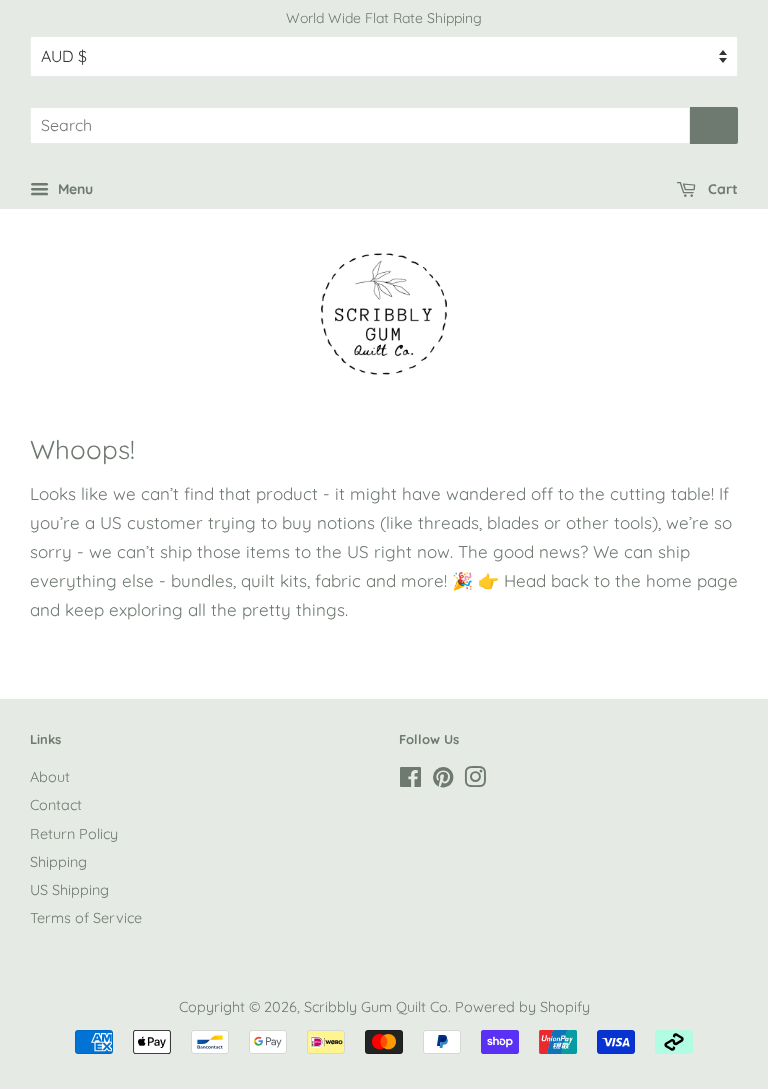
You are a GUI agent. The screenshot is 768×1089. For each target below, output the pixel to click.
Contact (56, 805)
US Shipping (69, 890)
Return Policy (74, 834)
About (50, 777)
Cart (721, 189)
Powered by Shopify (522, 1007)
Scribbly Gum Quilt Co (376, 1007)
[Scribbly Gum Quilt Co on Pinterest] (443, 781)
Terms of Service (86, 918)
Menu (73, 189)
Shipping (58, 862)
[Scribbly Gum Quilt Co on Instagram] (475, 781)
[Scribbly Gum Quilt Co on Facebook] (410, 781)
